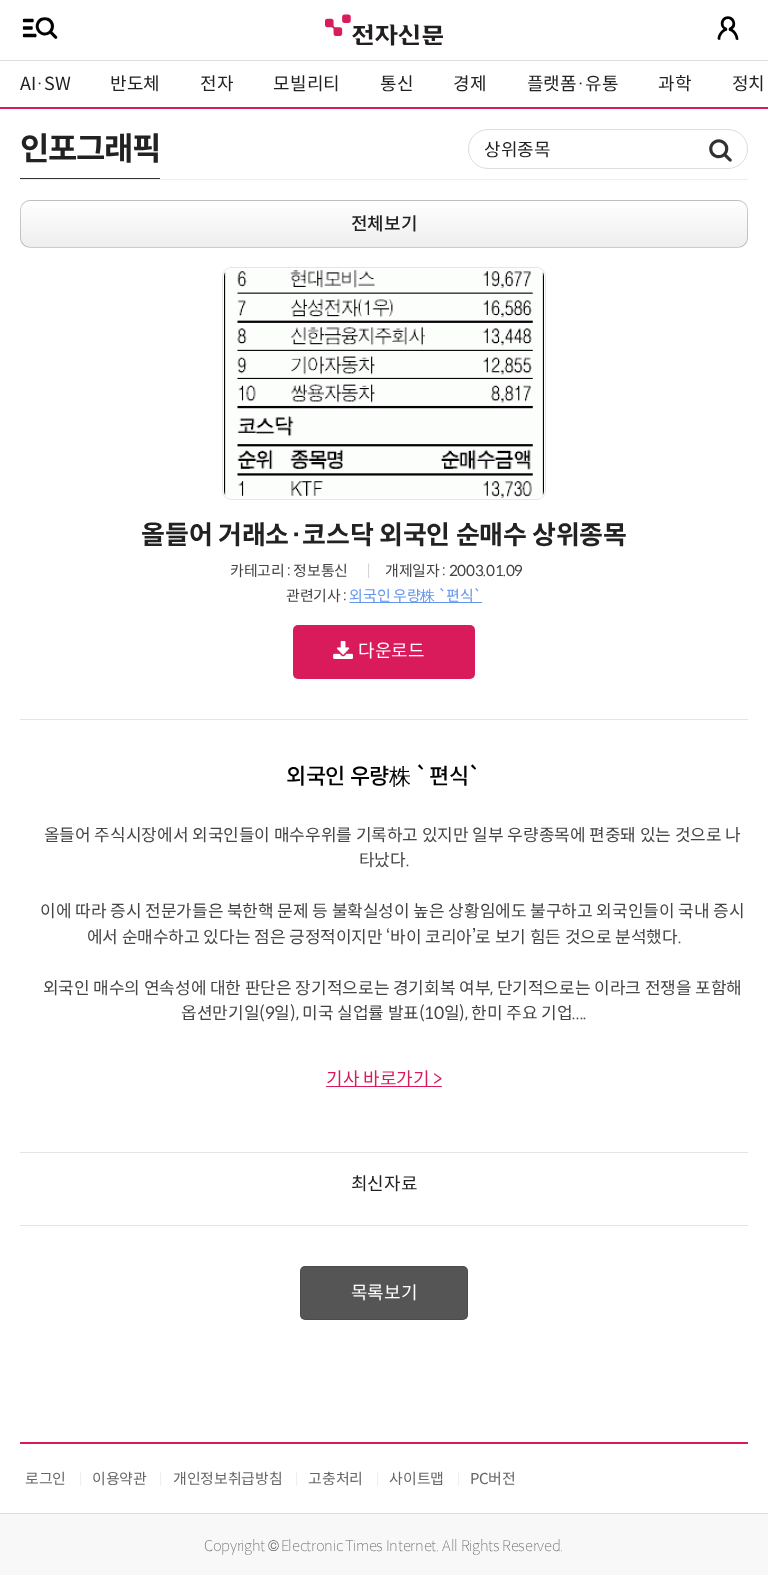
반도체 (135, 84)
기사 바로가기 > (384, 1079)
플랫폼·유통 (573, 84)
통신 (396, 84)
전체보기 (384, 224)
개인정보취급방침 (227, 1478)
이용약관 (119, 1478)
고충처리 (335, 1478)
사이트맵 (416, 1478)
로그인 (45, 1478)
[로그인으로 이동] (728, 28)
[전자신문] (384, 27)
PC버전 (493, 1478)
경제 (469, 84)
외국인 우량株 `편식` (415, 595)
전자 (216, 84)
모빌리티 (306, 84)
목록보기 (384, 1293)
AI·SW (45, 84)
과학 (674, 84)
